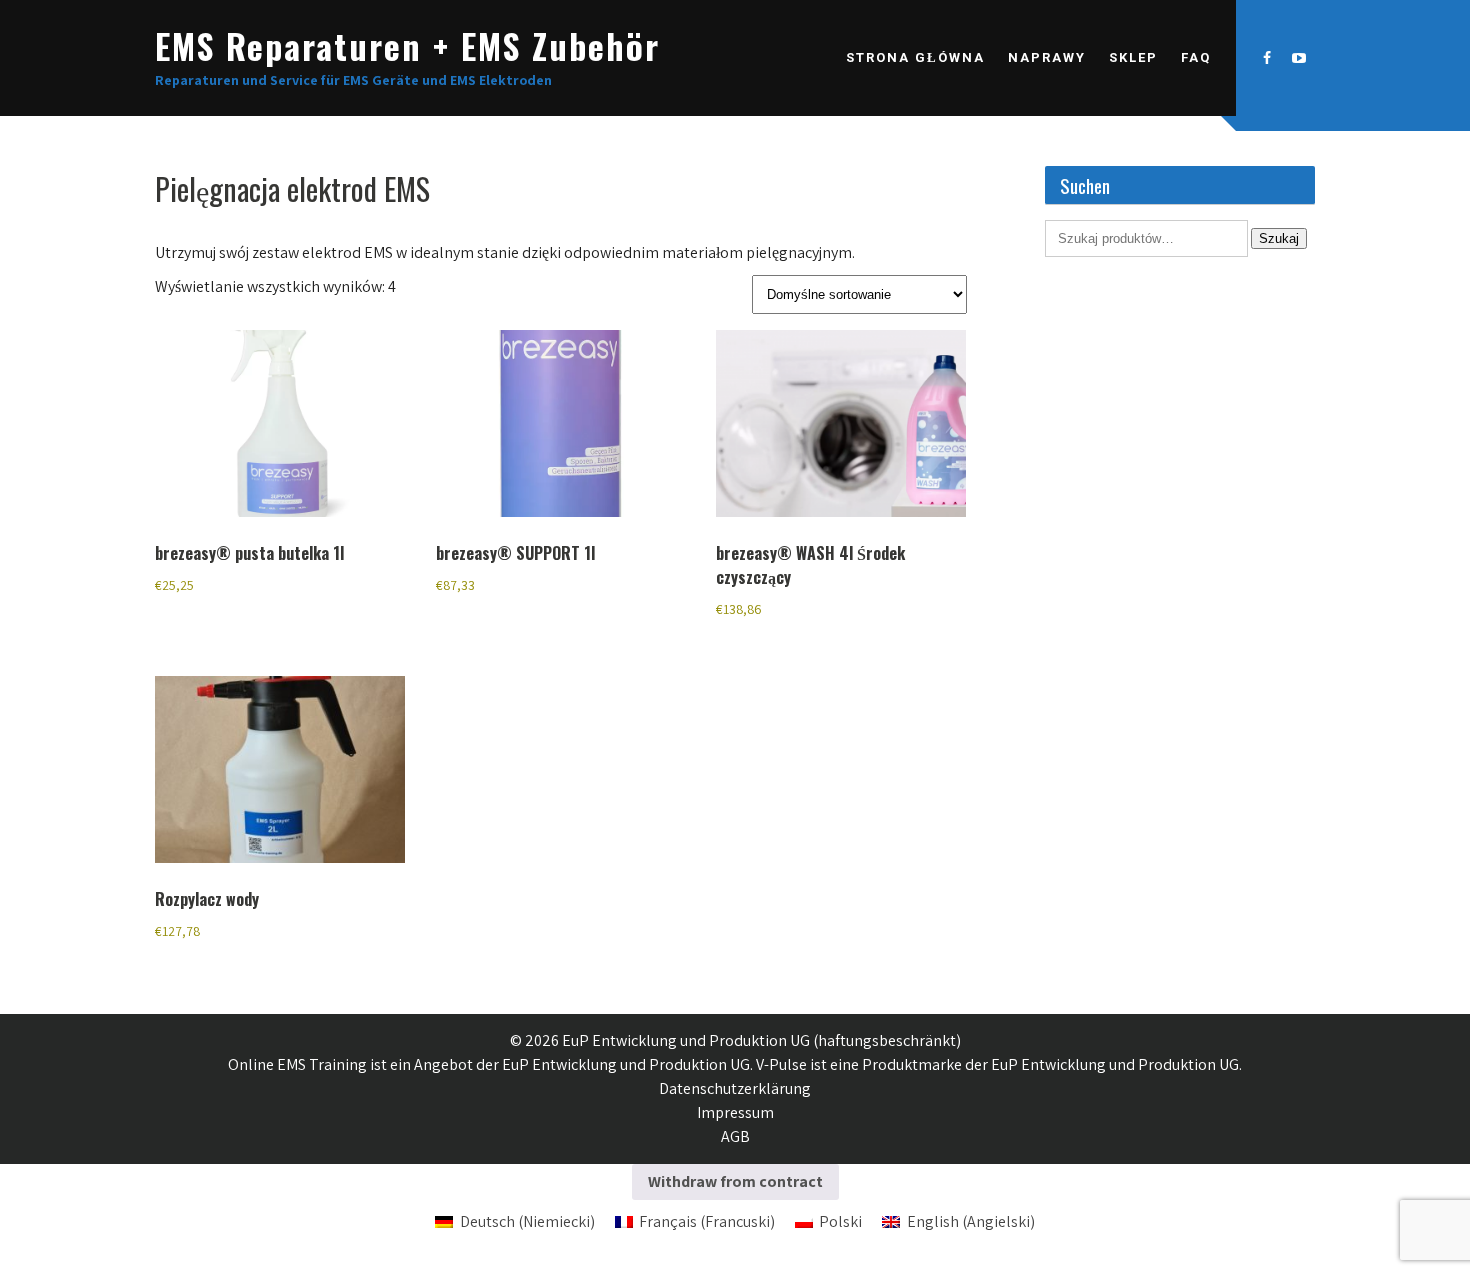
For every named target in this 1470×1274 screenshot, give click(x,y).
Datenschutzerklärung (735, 1088)
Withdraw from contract (735, 1181)
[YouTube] (1299, 58)
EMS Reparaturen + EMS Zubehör (407, 45)
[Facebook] (1267, 58)
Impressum (735, 1112)
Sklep (1133, 57)
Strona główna (915, 57)
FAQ (1196, 57)
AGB (735, 1136)
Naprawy (1047, 57)
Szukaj (1279, 238)
